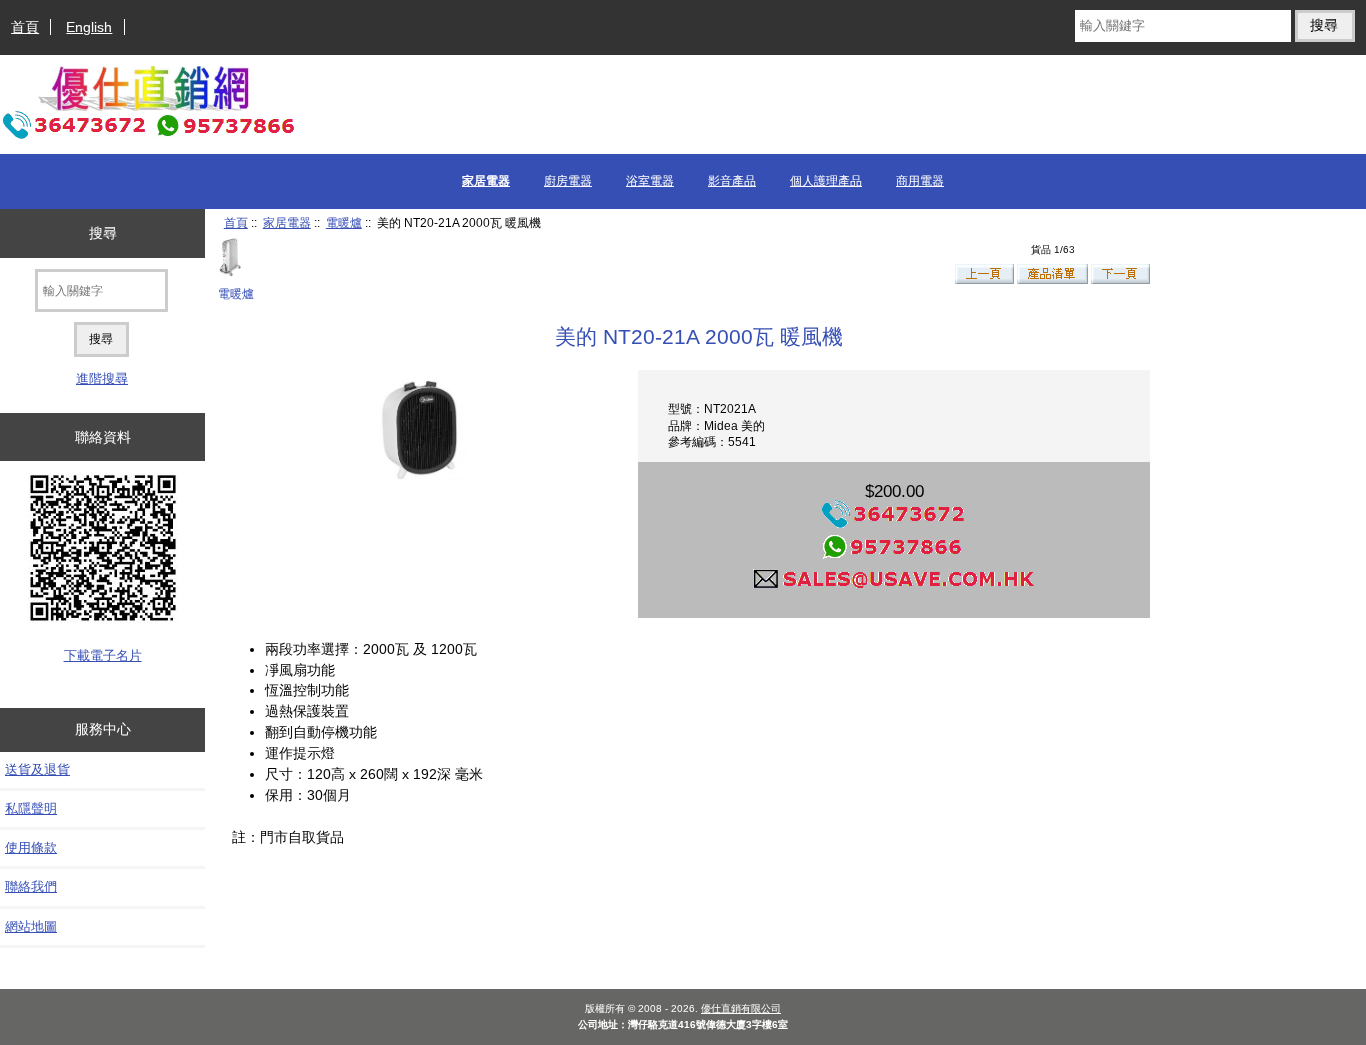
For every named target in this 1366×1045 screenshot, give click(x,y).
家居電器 (287, 222)
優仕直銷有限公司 (741, 1008)
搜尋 (103, 233)
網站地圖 (31, 926)
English (89, 27)
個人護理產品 (826, 181)
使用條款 (31, 847)
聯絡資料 (103, 437)
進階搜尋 (102, 378)
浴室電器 (650, 181)
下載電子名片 (103, 655)
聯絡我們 (31, 886)
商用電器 (920, 181)
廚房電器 (568, 181)
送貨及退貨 (37, 769)
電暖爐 (344, 222)
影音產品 (732, 181)
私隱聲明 (31, 808)
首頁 (25, 27)
